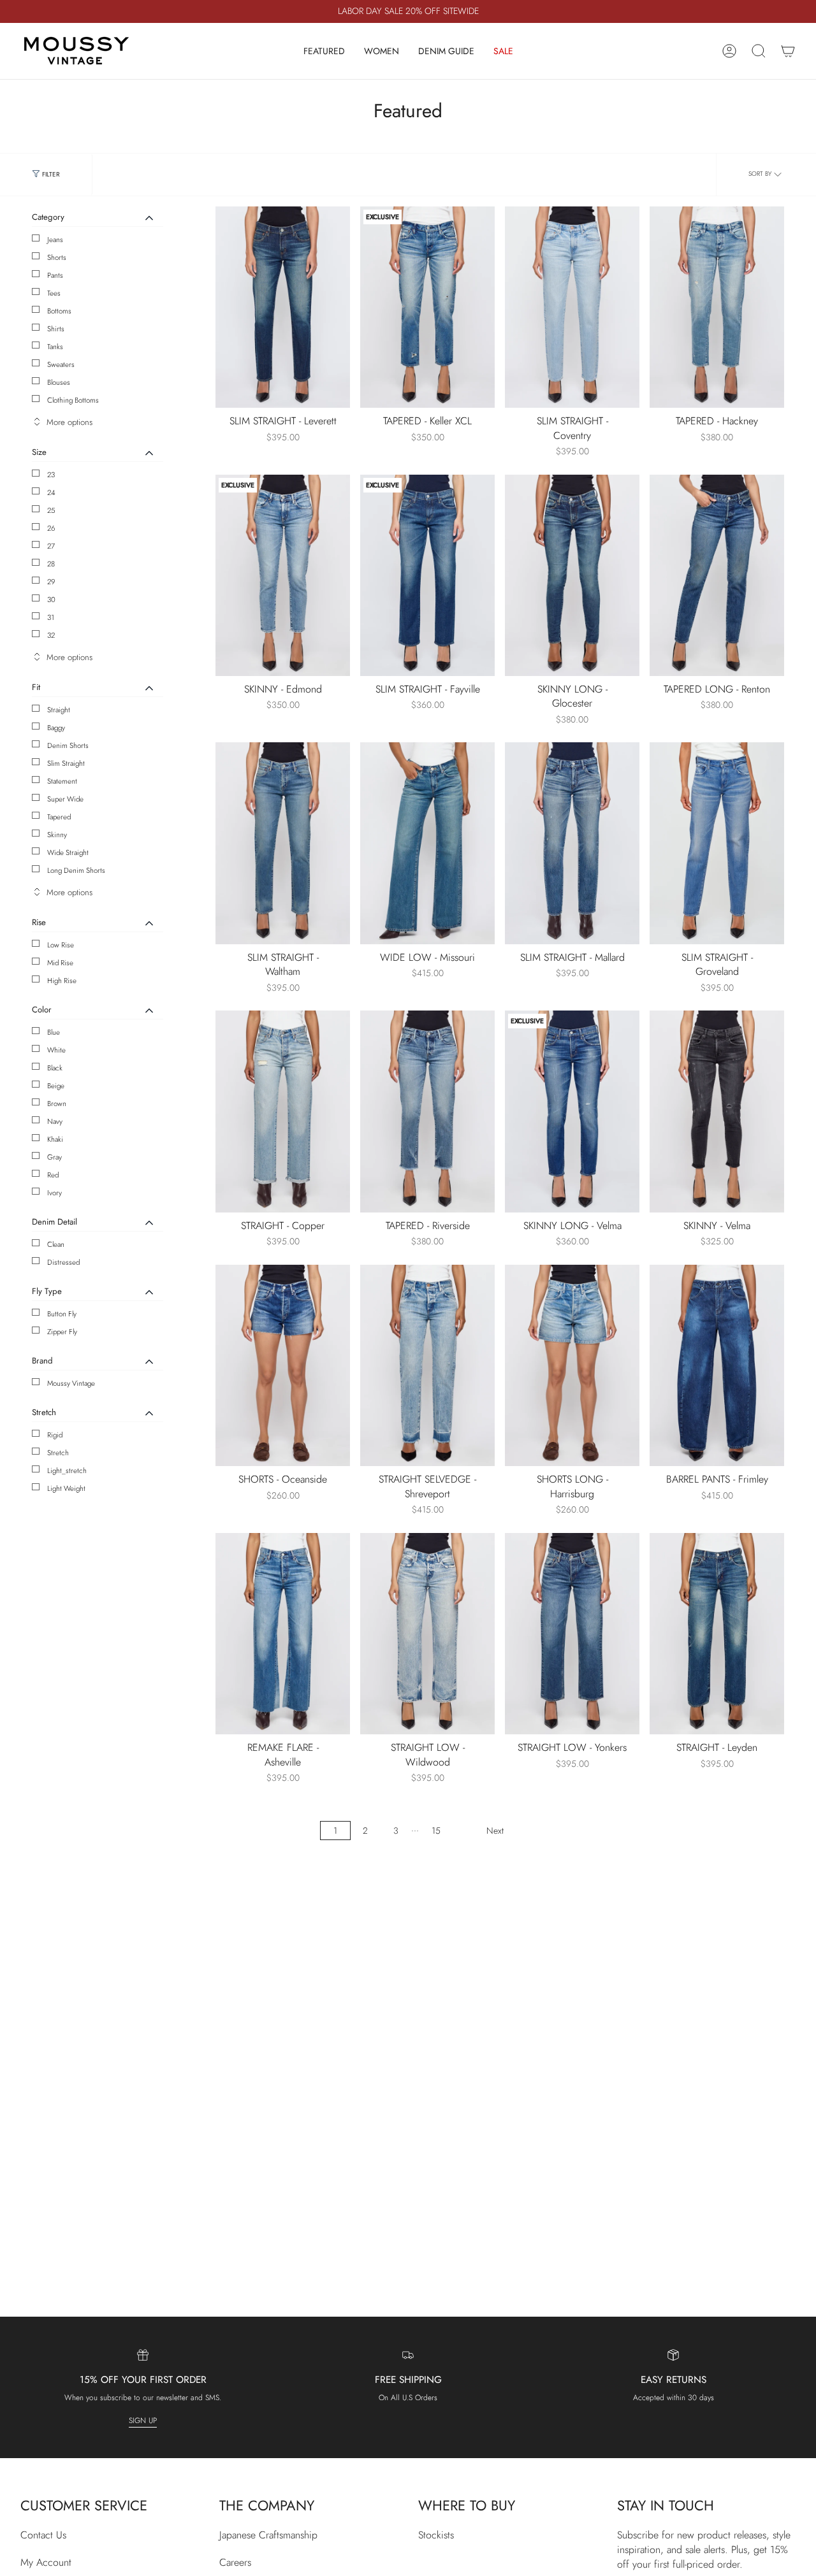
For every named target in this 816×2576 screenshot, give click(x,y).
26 (51, 528)
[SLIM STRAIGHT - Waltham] (283, 843)
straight (59, 710)
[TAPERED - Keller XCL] (427, 307)
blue (54, 1032)
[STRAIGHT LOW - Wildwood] (427, 1634)
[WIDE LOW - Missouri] (427, 843)
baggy (56, 728)
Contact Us (43, 2535)
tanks (55, 347)
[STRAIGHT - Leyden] (717, 1634)
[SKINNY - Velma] (717, 1112)
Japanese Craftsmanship (268, 2535)
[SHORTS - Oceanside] (283, 1366)
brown (57, 1104)
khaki (55, 1139)
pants (55, 275)
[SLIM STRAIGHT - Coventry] (572, 307)
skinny (57, 835)
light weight (66, 1488)
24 (51, 493)
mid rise (60, 963)
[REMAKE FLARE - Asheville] (283, 1634)
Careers (235, 2562)
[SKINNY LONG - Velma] (572, 1112)
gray (55, 1157)
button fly (62, 1314)
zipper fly (62, 1332)
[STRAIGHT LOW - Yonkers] (572, 1634)
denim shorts (68, 745)
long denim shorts (76, 870)
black (55, 1068)
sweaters (61, 364)
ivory (55, 1193)
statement (62, 781)
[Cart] (788, 51)
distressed (63, 1262)
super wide (65, 799)
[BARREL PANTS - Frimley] (717, 1366)
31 (51, 617)
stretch (58, 1453)
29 (51, 582)
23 (51, 475)
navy (55, 1121)
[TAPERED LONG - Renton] (717, 576)
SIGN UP (143, 2421)
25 (51, 510)
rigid (55, 1435)
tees (54, 293)
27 (51, 546)
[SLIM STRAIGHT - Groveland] (717, 843)
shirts (56, 329)
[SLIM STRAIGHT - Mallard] (572, 843)
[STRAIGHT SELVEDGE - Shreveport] (427, 1366)
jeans (55, 240)
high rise (62, 981)
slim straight (66, 763)
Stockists (436, 2535)
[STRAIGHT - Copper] (283, 1112)
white (56, 1050)
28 (51, 564)
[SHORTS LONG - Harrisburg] (572, 1366)
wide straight (68, 853)
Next (495, 1831)
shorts (57, 257)
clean (56, 1244)
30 (51, 600)
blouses (59, 382)
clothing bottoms (73, 400)
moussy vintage (71, 1383)
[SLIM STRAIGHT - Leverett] (283, 307)
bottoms (59, 311)
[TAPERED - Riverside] (427, 1112)
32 (51, 635)
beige (56, 1086)
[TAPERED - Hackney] (717, 307)
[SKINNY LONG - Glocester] (572, 576)
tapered (59, 817)
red (53, 1175)
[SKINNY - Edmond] (283, 576)
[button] (324, 51)
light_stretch (67, 1471)
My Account (46, 2562)
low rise (61, 945)
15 (436, 1831)
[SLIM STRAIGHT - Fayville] (427, 576)
